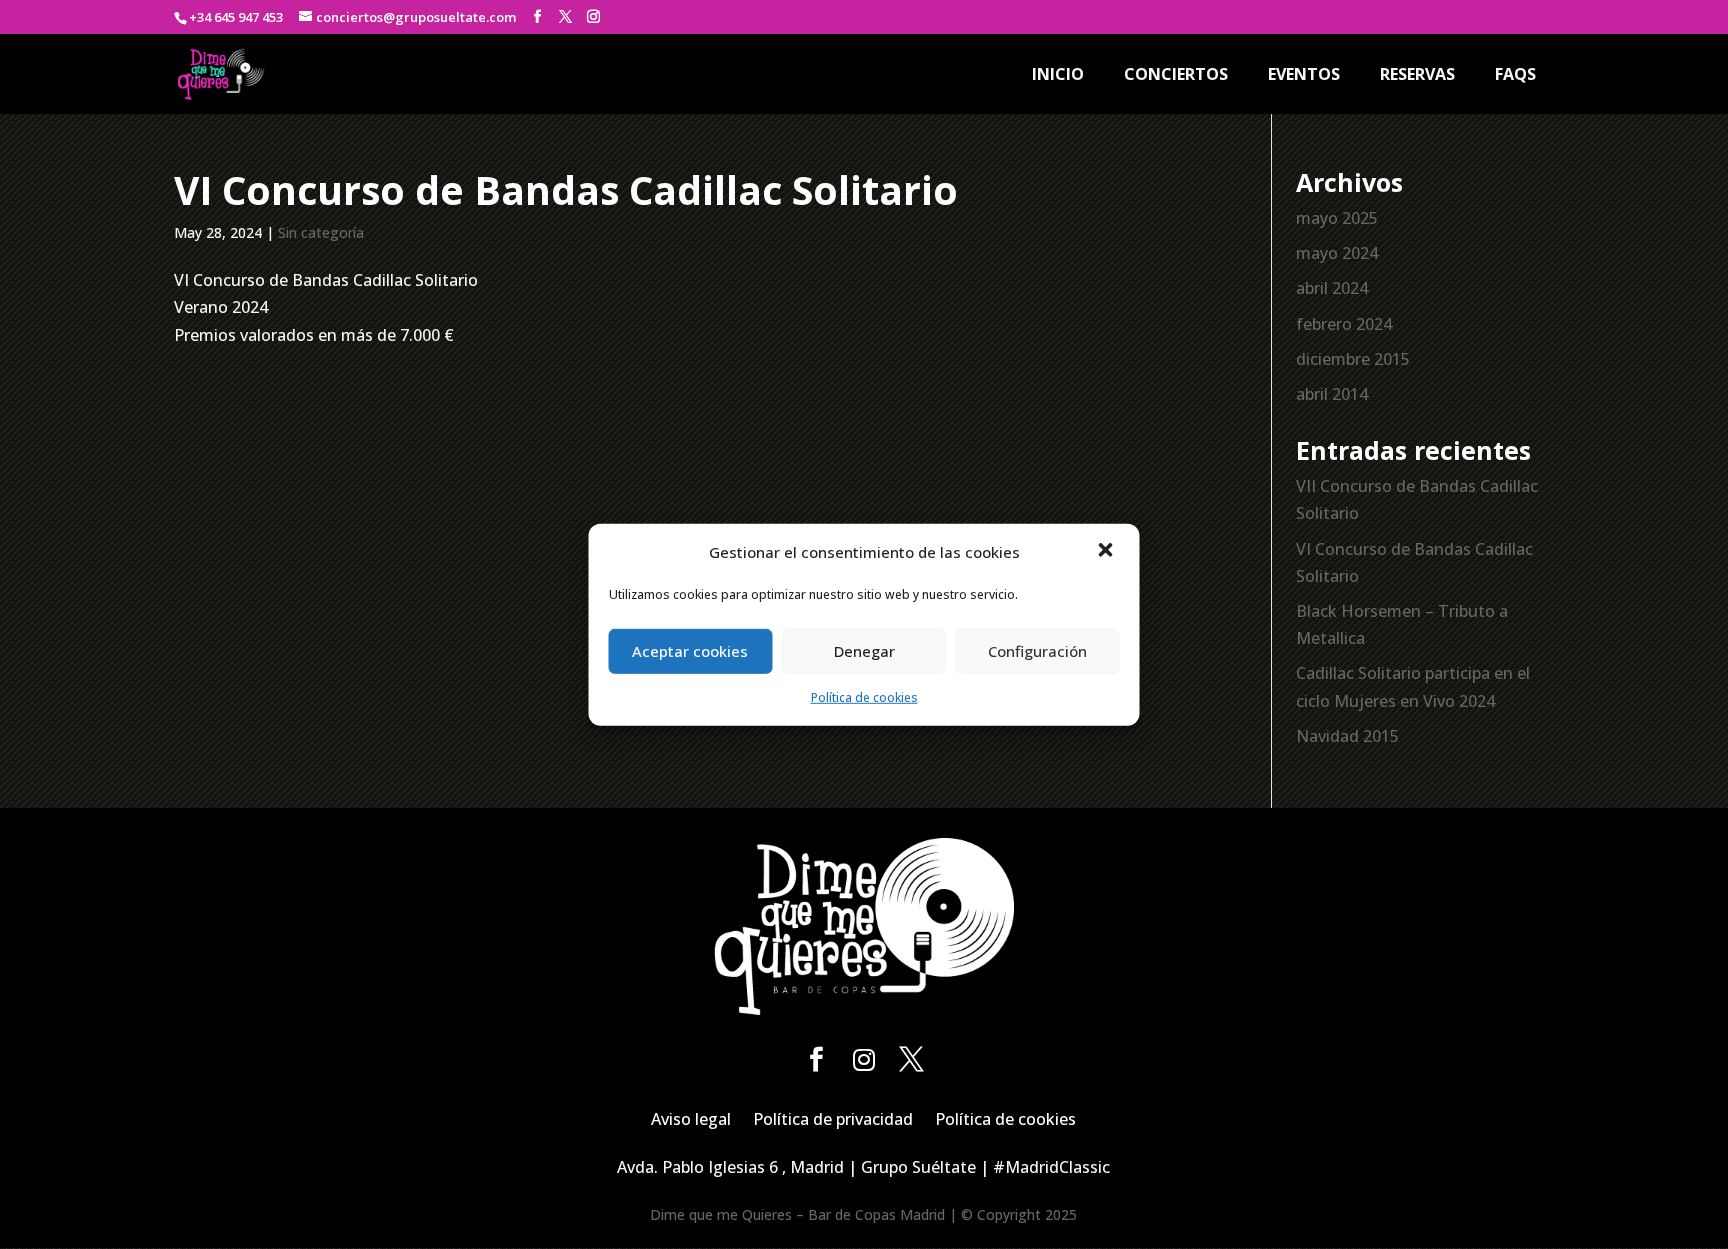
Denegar (864, 651)
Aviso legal (691, 1121)
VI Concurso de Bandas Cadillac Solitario (566, 189)
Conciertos (1176, 76)
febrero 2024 (1344, 324)
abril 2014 (1332, 394)
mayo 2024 (1337, 253)
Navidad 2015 (1347, 736)
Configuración (1037, 651)
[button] (1108, 552)
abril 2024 (1332, 288)
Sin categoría (321, 232)
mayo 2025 (1337, 218)
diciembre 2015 (1353, 359)
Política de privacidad (833, 1121)
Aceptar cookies (690, 651)
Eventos (1304, 76)
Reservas (1417, 76)
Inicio (1058, 76)
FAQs (1515, 76)
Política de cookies (864, 697)
